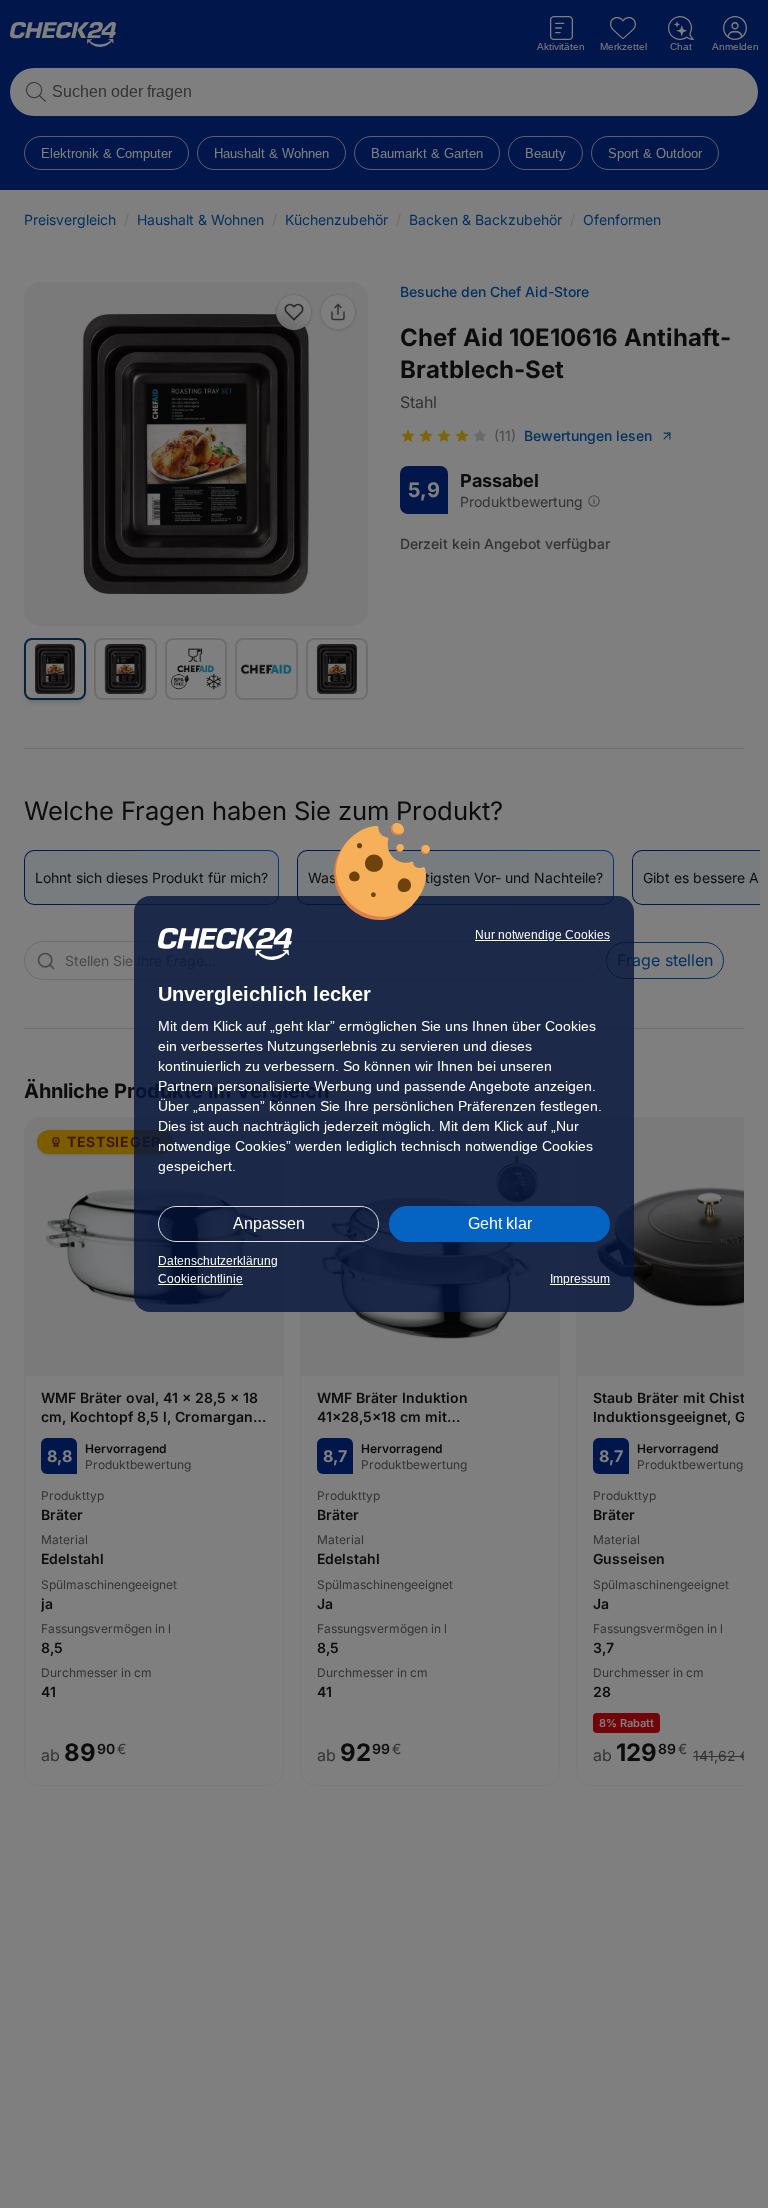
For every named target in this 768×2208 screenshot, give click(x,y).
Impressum (580, 1279)
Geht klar (500, 1223)
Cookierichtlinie (200, 1279)
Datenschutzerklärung (218, 1261)
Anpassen (269, 1223)
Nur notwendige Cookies (542, 935)
